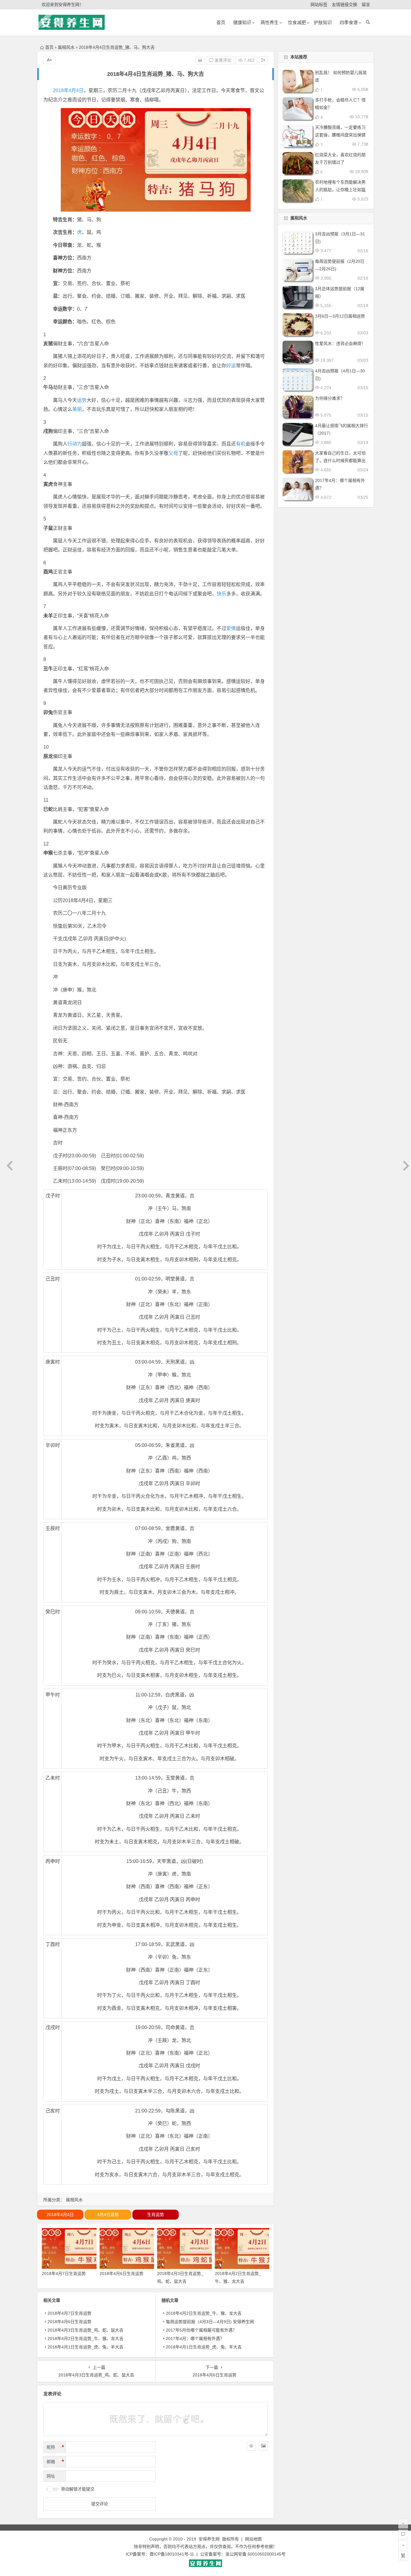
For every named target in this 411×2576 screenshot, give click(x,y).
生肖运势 (156, 2214)
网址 (51, 2476)
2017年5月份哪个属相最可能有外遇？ (201, 2330)
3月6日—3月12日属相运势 (340, 316)
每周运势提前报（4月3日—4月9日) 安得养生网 (210, 2322)
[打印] (200, 60)
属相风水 (66, 47)
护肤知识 (323, 22)
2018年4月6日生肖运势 (122, 2273)
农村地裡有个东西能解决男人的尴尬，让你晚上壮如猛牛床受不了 (340, 190)
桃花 (94, 616)
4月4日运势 (108, 2214)
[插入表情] (251, 2446)
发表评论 (222, 60)
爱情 (231, 628)
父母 (173, 453)
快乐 (221, 594)
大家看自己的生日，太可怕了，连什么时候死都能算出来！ (340, 461)
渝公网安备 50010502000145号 (255, 2554)
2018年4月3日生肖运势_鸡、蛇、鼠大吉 (85, 2330)
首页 (49, 47)
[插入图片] (263, 2446)
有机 (241, 444)
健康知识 (242, 22)
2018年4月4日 (68, 90)
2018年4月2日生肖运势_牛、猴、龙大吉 (85, 2339)
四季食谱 (349, 22)
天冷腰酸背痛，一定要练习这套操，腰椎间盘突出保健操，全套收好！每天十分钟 (340, 135)
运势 (82, 400)
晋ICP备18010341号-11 (172, 2554)
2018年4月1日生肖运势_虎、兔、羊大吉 (85, 2347)
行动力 (75, 444)
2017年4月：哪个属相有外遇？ (195, 2339)
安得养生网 (209, 2539)
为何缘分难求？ (330, 398)
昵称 (55, 2447)
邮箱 (55, 2462)
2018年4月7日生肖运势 (64, 2273)
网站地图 (253, 2539)
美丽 (77, 409)
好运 (231, 366)
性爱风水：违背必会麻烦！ (340, 343)
